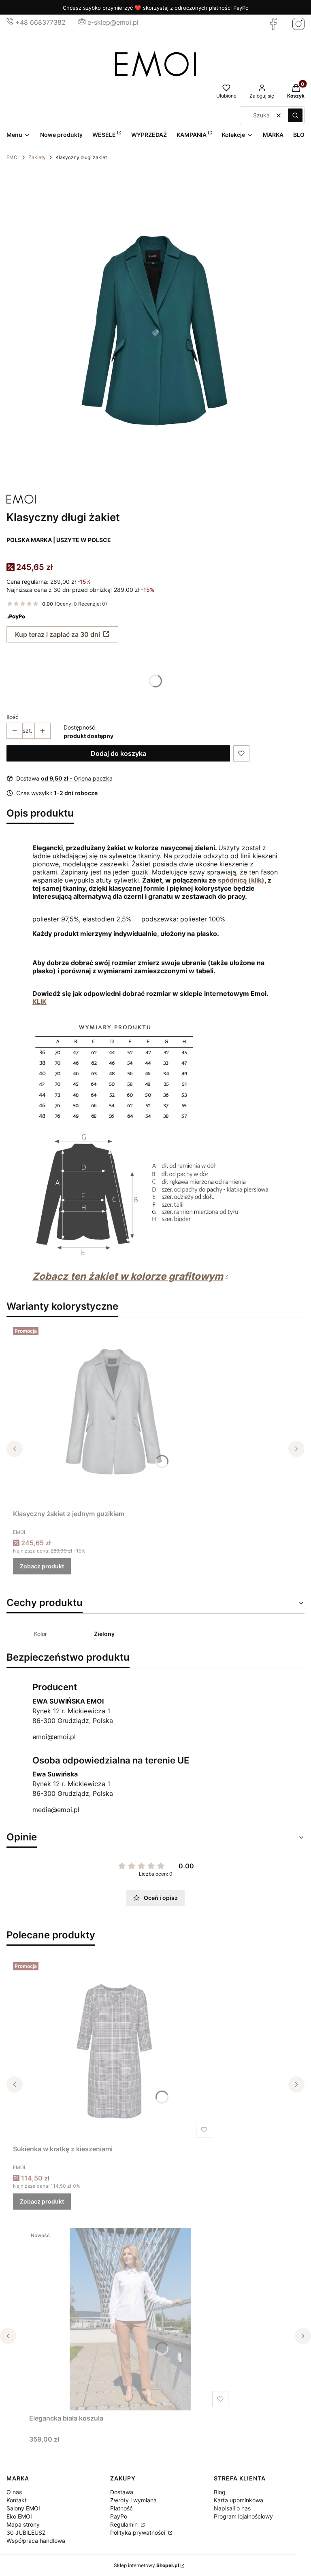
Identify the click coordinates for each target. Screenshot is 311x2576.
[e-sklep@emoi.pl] (82, 22)
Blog (220, 2492)
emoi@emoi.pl (54, 1737)
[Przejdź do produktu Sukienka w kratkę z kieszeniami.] (114, 2050)
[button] (295, 115)
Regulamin (125, 2524)
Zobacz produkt (42, 1566)
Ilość (13, 717)
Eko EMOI (19, 2516)
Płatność (121, 2508)
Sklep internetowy (146, 2565)
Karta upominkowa (239, 2500)
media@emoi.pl (56, 1810)
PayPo (119, 2516)
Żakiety (37, 157)
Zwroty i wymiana (133, 2500)
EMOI (13, 157)
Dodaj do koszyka (118, 753)
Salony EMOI (23, 2508)
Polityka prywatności (138, 2532)
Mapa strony (23, 2524)
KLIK (39, 1002)
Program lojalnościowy (243, 2516)
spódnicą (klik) (241, 880)
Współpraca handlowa (36, 2541)
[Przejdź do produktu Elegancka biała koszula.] (130, 2319)
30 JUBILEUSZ (26, 2532)
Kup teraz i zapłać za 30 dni (58, 634)
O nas (14, 2492)
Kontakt (17, 2500)
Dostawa (122, 2492)
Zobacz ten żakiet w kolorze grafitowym (128, 1276)
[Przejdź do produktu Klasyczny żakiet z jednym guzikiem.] (114, 1415)
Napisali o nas (232, 2508)
